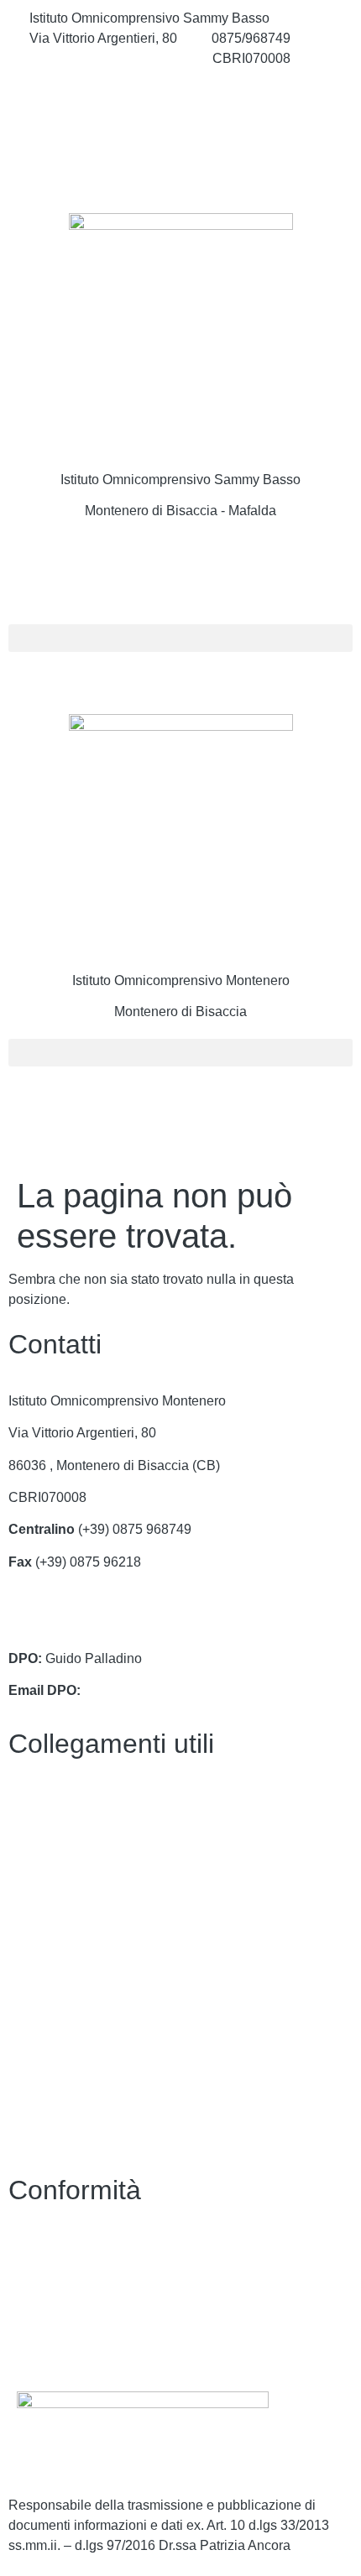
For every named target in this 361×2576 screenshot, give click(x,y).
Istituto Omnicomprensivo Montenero (181, 980)
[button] (180, 638)
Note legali (41, 2311)
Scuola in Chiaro (58, 1961)
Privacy (31, 2247)
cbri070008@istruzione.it (104, 58)
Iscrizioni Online (56, 1897)
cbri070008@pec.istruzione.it (95, 1627)
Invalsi (28, 1993)
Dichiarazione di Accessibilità (96, 2279)
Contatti (31, 1800)
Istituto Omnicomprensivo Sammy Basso (180, 480)
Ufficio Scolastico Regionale (93, 1929)
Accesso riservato (61, 2344)
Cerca (58, 573)
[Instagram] (180, 133)
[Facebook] (180, 96)
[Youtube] (180, 169)
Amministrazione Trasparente (96, 1832)
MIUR (26, 1864)
